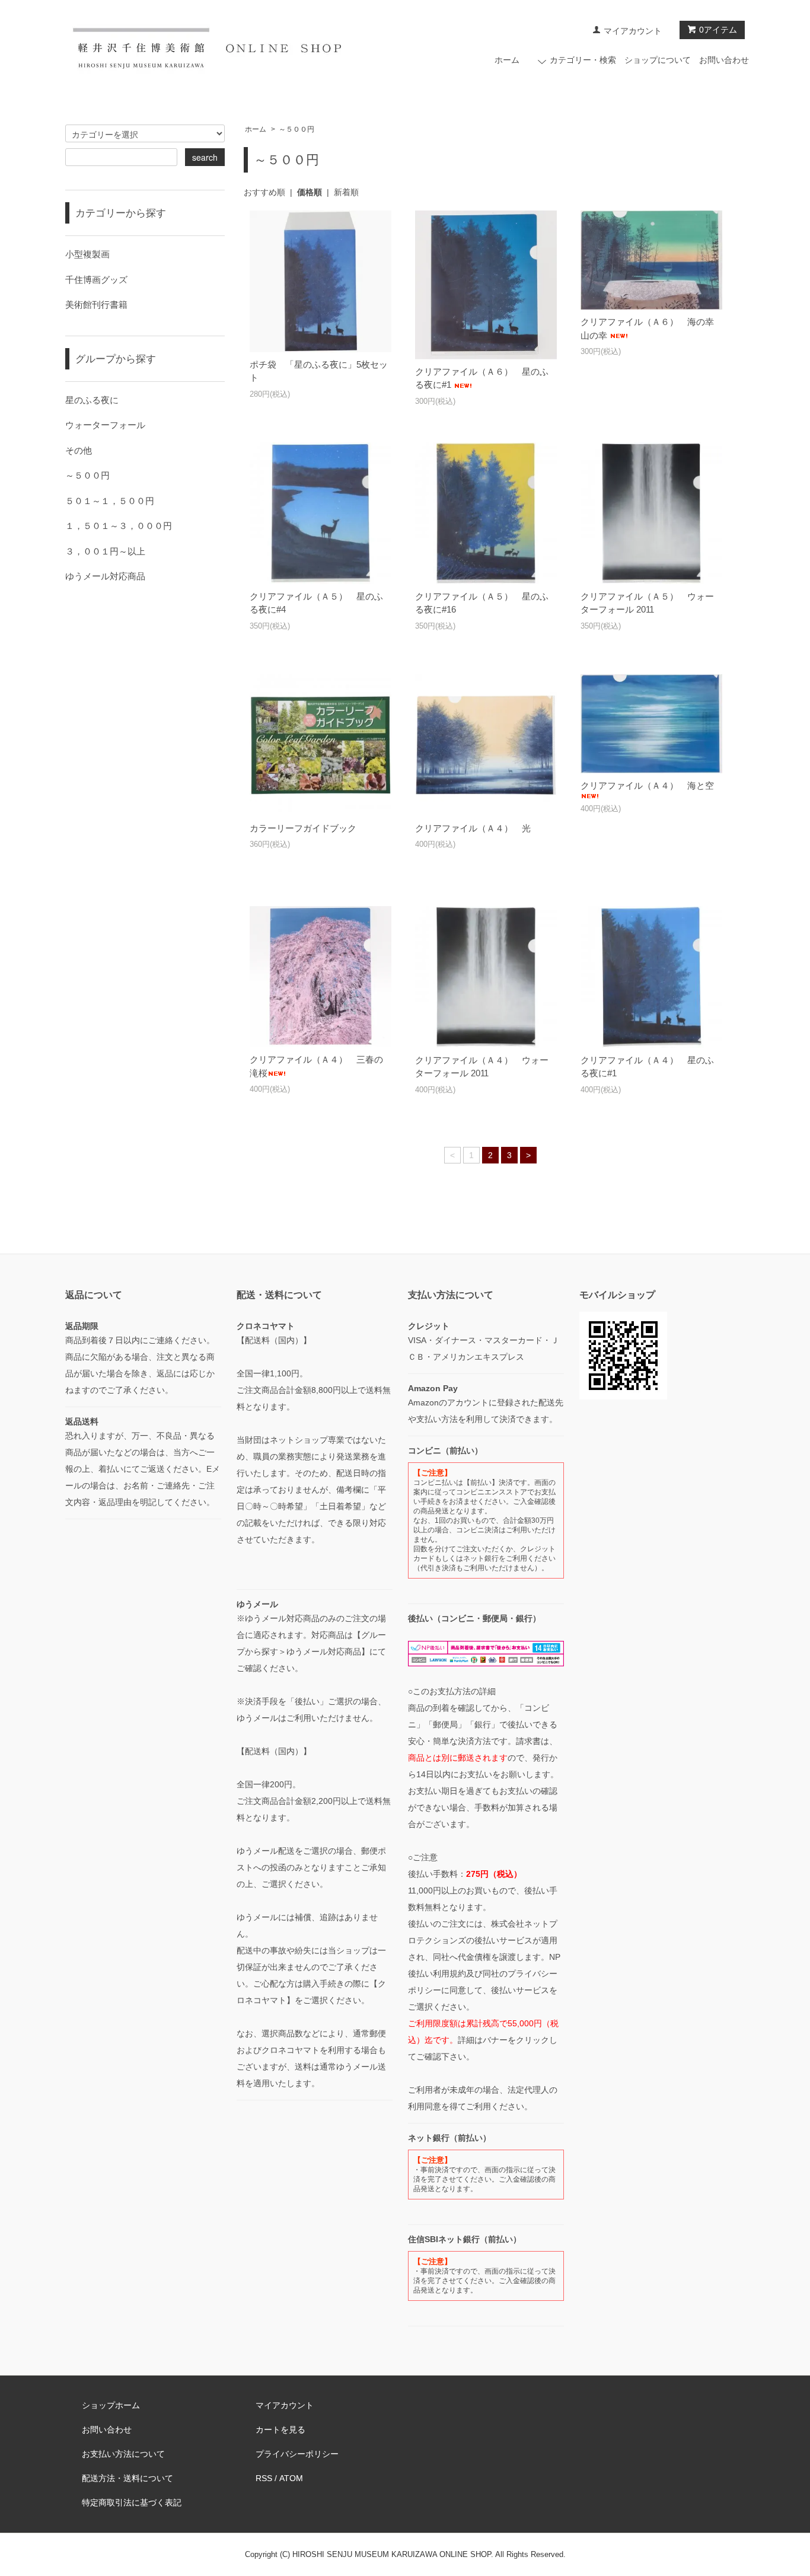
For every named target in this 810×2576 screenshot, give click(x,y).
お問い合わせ (724, 60)
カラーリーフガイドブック (303, 828)
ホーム (507, 60)
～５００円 (296, 129)
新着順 (346, 192)
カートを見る (280, 2430)
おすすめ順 (264, 192)
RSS (264, 2478)
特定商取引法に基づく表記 (132, 2502)
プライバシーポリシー (297, 2454)
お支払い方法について (123, 2454)
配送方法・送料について (127, 2478)
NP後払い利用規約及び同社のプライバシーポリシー (484, 1974)
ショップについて (658, 60)
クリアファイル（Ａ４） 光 (473, 828)
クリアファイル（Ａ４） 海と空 (647, 785)
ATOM (291, 2478)
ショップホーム (111, 2405)
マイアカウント (633, 31)
